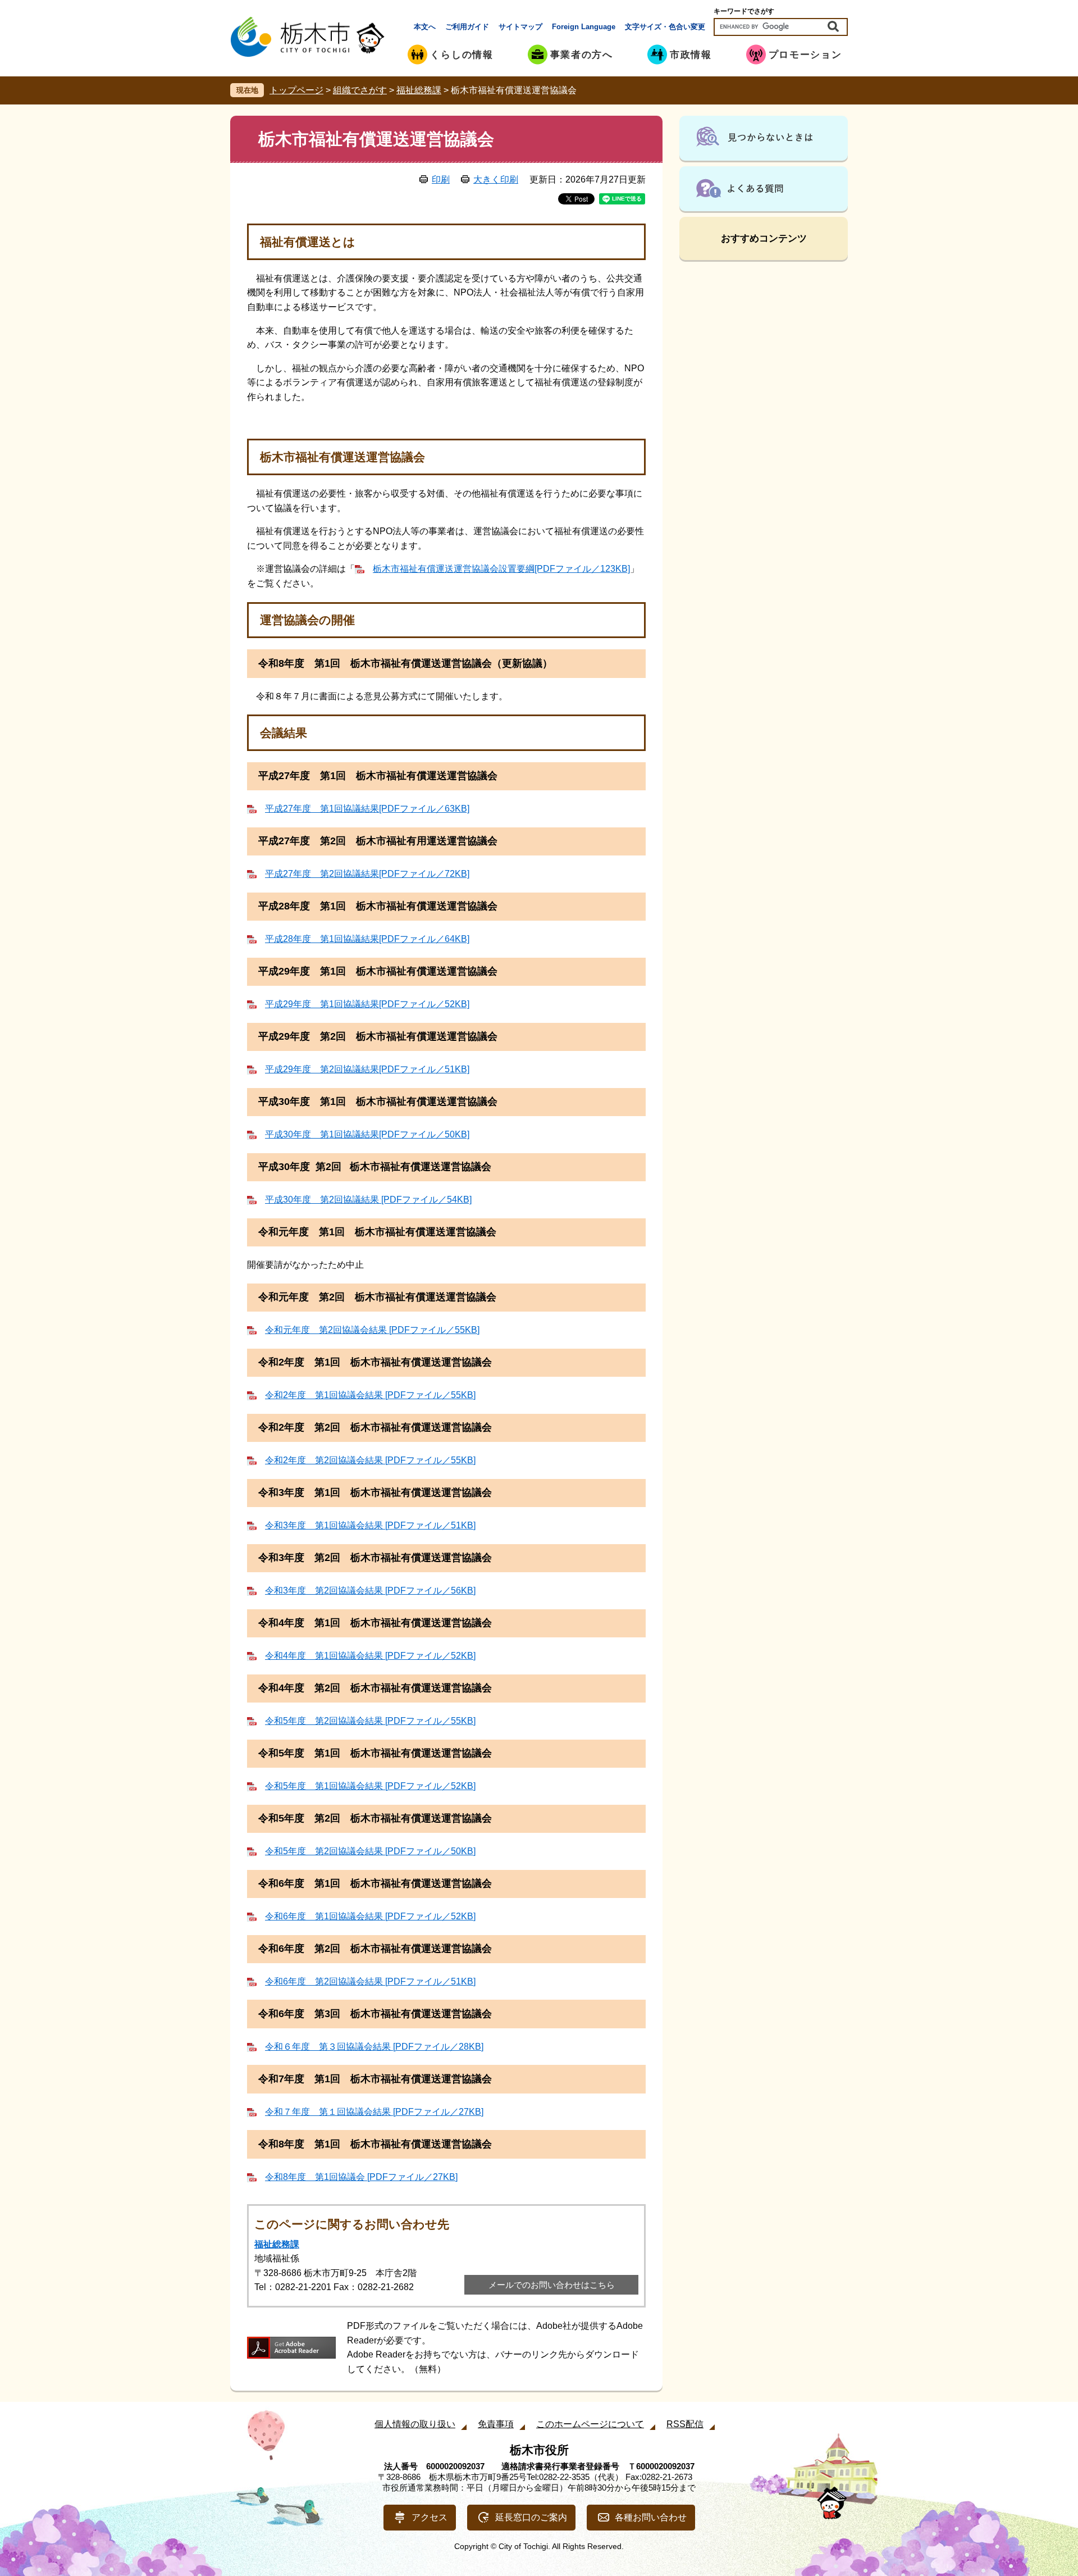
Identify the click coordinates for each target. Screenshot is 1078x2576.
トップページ (296, 90)
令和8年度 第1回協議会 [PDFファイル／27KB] (361, 2177)
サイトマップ (520, 27)
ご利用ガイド (467, 27)
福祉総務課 (419, 90)
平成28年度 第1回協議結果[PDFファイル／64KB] (367, 939)
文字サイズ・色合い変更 (665, 27)
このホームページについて (590, 2424)
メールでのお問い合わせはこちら (552, 2285)
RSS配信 (685, 2424)
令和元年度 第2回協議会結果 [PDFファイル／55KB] (372, 1330)
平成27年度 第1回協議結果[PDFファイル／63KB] (367, 809)
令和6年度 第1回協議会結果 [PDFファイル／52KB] (370, 1916)
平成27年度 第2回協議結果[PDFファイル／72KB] (367, 874)
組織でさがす (360, 90)
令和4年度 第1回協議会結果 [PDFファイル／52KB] (370, 1656)
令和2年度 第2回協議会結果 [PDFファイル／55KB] (370, 1460)
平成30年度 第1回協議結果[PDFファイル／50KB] (367, 1134)
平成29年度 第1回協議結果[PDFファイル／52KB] (367, 1004)
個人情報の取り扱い (415, 2424)
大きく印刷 (496, 179)
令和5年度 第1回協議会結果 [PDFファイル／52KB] (370, 1786)
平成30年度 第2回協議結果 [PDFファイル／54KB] (368, 1200)
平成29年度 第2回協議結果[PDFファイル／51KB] (367, 1069)
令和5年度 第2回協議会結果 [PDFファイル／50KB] (370, 1851)
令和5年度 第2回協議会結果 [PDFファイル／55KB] (370, 1721)
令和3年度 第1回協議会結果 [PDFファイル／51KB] (370, 1525)
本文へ (425, 27)
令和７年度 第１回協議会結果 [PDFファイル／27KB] (374, 2112)
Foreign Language (584, 27)
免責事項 (496, 2424)
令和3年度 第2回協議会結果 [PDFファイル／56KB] (370, 1590)
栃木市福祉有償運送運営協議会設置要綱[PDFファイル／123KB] (501, 569)
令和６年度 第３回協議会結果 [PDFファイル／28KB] (374, 2047)
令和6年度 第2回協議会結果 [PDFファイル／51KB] (370, 1981)
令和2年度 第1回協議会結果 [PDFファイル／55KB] (370, 1395)
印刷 (441, 179)
